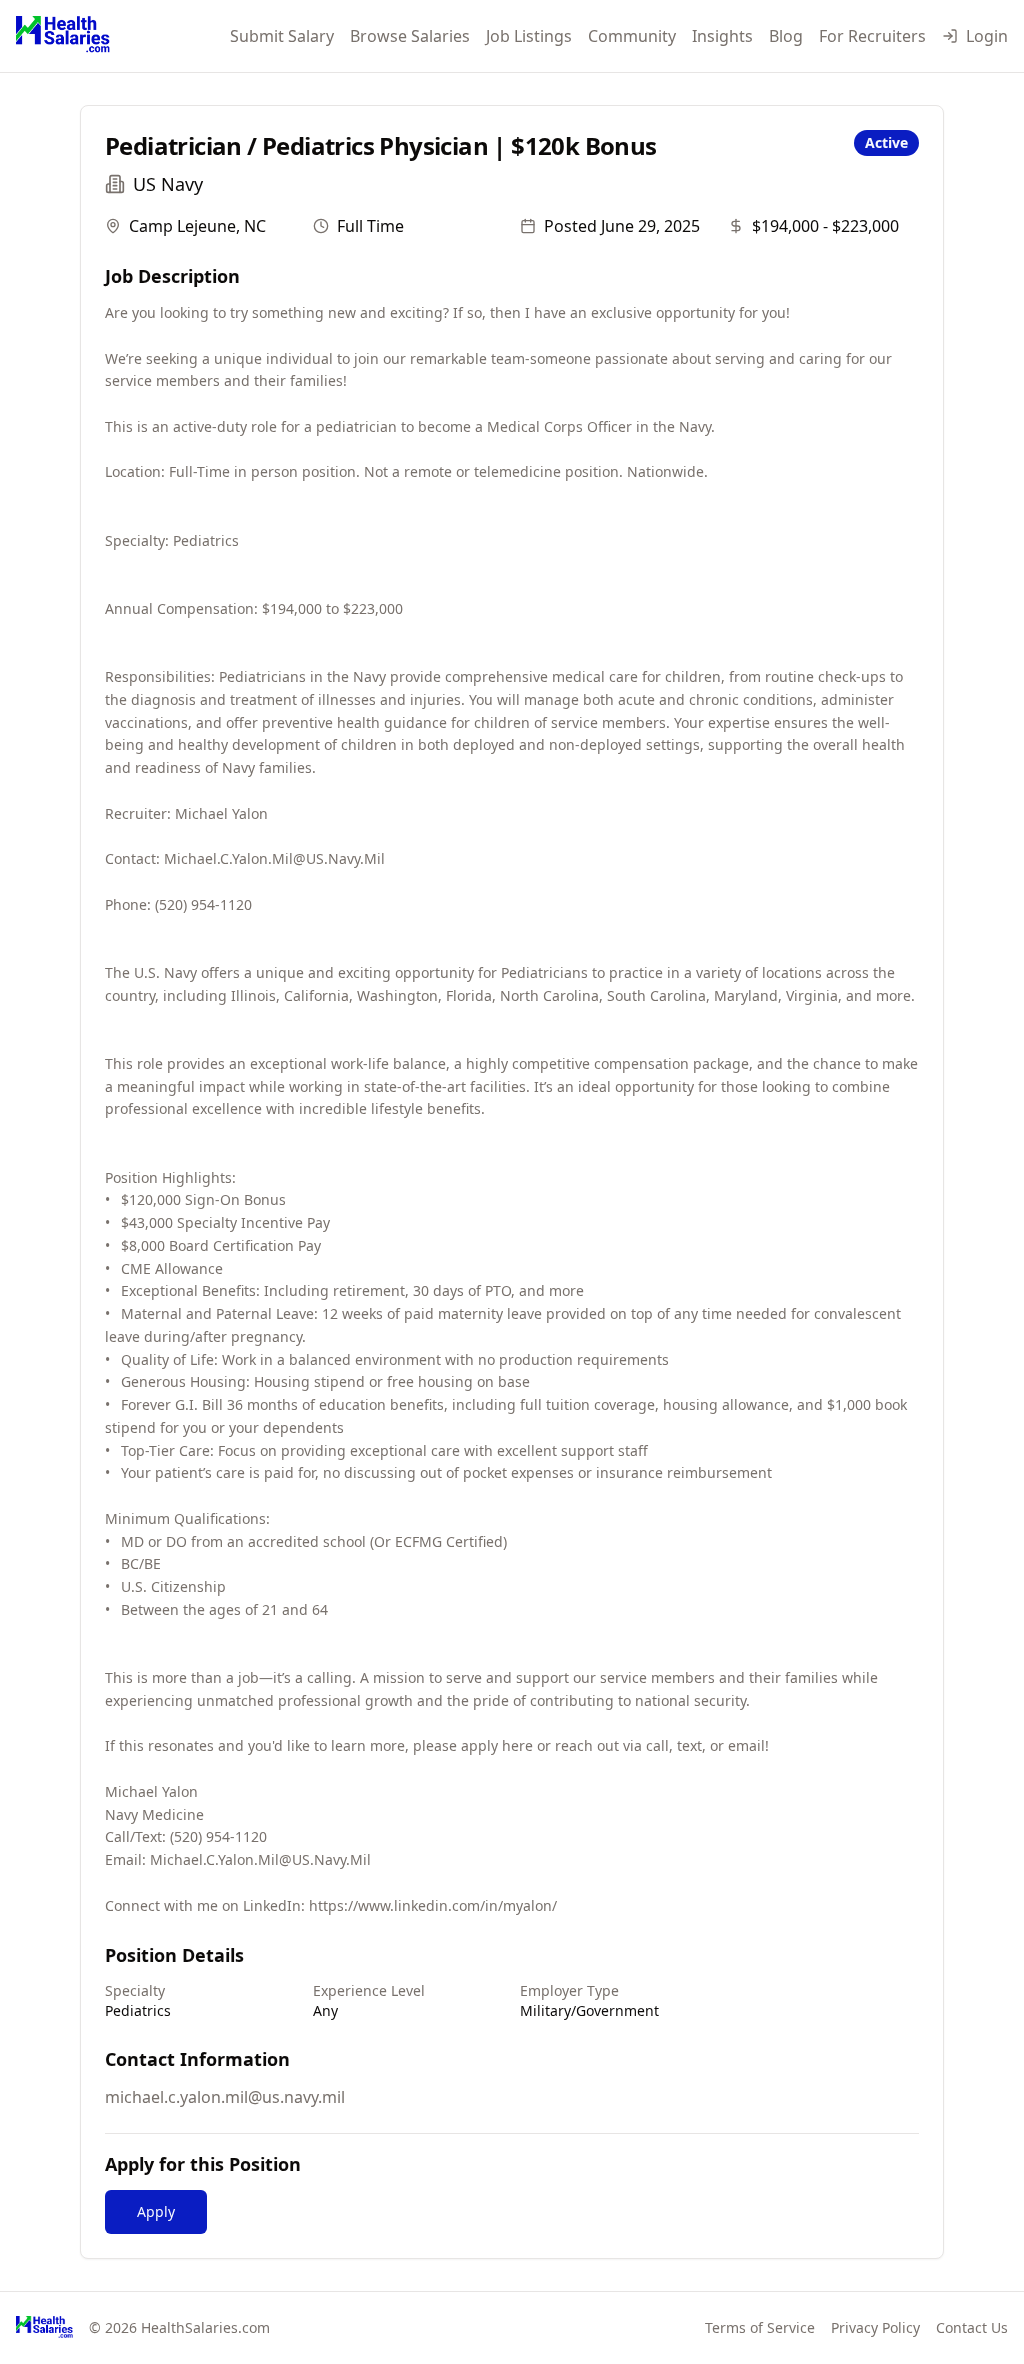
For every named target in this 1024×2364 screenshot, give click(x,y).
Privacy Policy (875, 2327)
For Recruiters (872, 36)
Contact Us (972, 2327)
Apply (156, 2211)
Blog (786, 36)
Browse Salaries (410, 36)
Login (987, 36)
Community (632, 36)
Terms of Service (760, 2327)
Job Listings (529, 36)
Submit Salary (282, 36)
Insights (722, 36)
